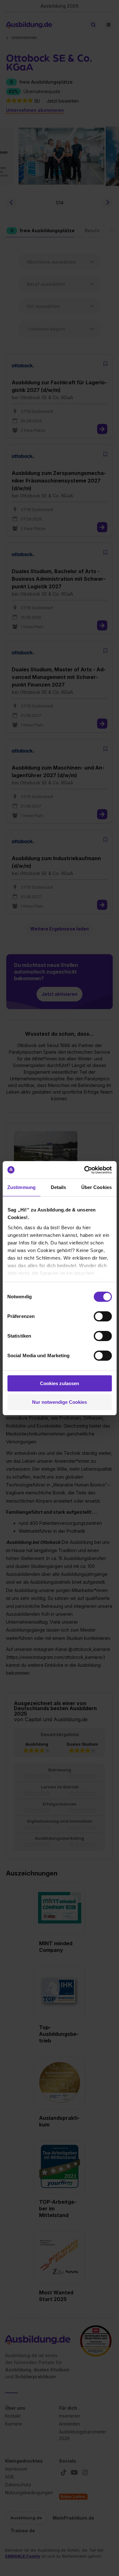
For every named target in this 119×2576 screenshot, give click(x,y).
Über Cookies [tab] (96, 1187)
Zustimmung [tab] (21, 1187)
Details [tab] (59, 1187)
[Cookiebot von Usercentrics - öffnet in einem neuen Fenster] (85, 1170)
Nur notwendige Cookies (60, 1402)
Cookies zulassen (60, 1383)
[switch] (103, 1316)
